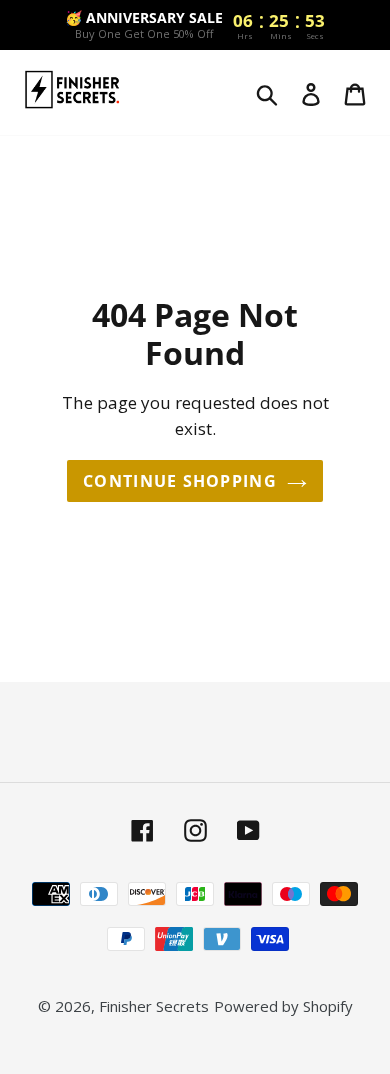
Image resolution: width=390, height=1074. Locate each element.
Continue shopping (180, 481)
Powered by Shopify (283, 1006)
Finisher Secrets (154, 1006)
